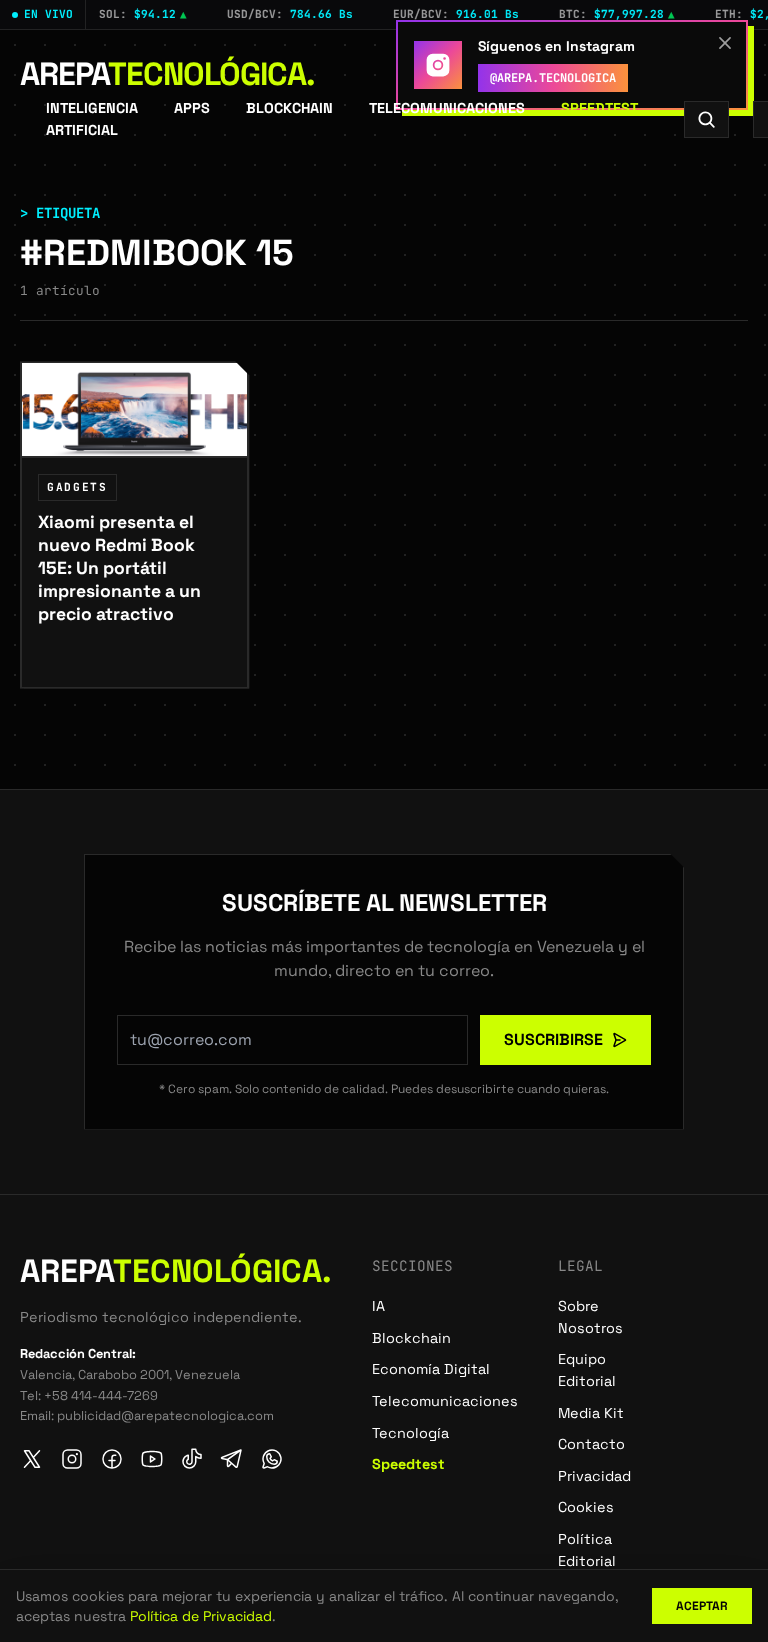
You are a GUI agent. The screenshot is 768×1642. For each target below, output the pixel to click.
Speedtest (599, 108)
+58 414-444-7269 (101, 1395)
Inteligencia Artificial (92, 119)
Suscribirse (553, 1039)
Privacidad (594, 1476)
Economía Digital (431, 1369)
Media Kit (591, 1413)
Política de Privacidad (201, 1616)
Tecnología (410, 1433)
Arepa (167, 74)
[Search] (706, 119)
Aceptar (702, 1606)
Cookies (586, 1507)
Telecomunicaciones (447, 108)
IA (378, 1306)
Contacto (591, 1444)
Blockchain (289, 108)
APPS (192, 108)
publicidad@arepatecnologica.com (165, 1415)
